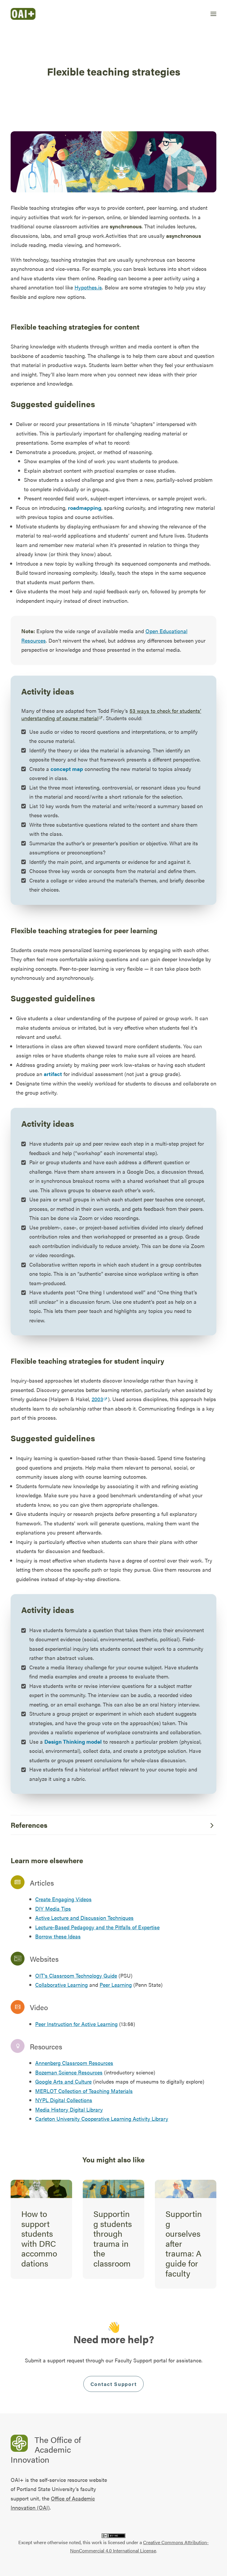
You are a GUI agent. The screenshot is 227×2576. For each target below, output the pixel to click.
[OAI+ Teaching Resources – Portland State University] (23, 14)
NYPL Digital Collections (64, 2100)
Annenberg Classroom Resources (74, 2063)
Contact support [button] (114, 2384)
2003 (97, 1399)
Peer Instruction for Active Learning (76, 2024)
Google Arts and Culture (63, 2081)
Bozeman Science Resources (69, 2072)
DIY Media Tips (53, 1908)
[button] (213, 14)
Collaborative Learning (61, 1985)
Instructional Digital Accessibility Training (185, 2228)
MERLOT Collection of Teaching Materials (84, 2091)
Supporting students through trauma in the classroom (40, 2238)
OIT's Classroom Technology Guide (76, 1975)
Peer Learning (116, 1985)
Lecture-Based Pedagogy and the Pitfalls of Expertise (97, 1927)
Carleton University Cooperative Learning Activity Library (102, 2119)
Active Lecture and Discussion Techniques (84, 1918)
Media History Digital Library (69, 2109)
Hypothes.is (88, 287)
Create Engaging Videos (63, 1899)
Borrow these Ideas (58, 1936)
